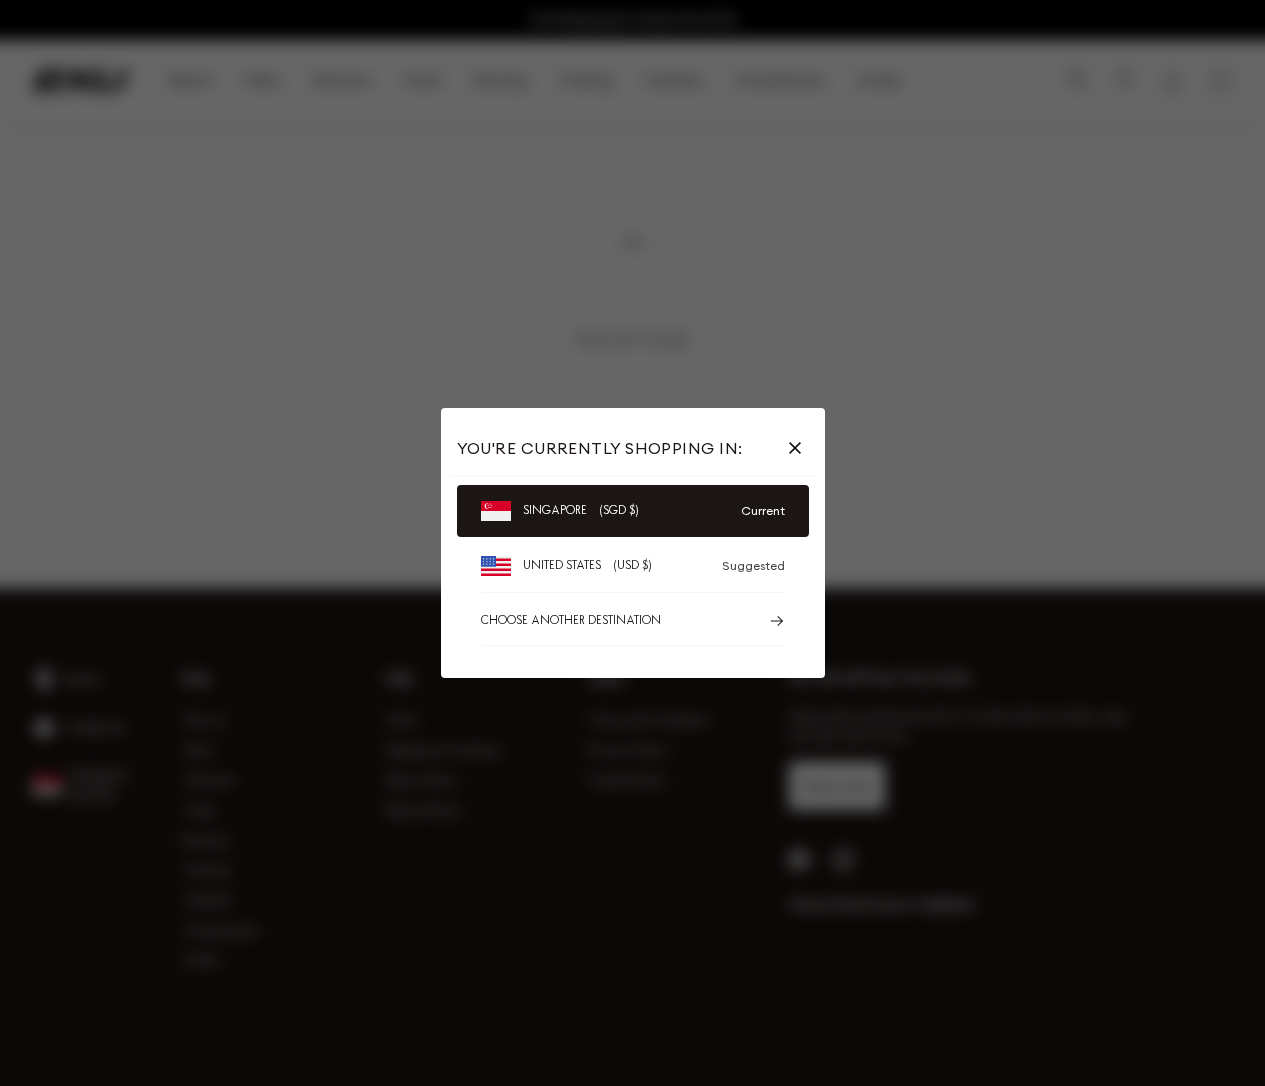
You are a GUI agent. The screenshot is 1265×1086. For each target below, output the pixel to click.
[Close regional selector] (799, 448)
